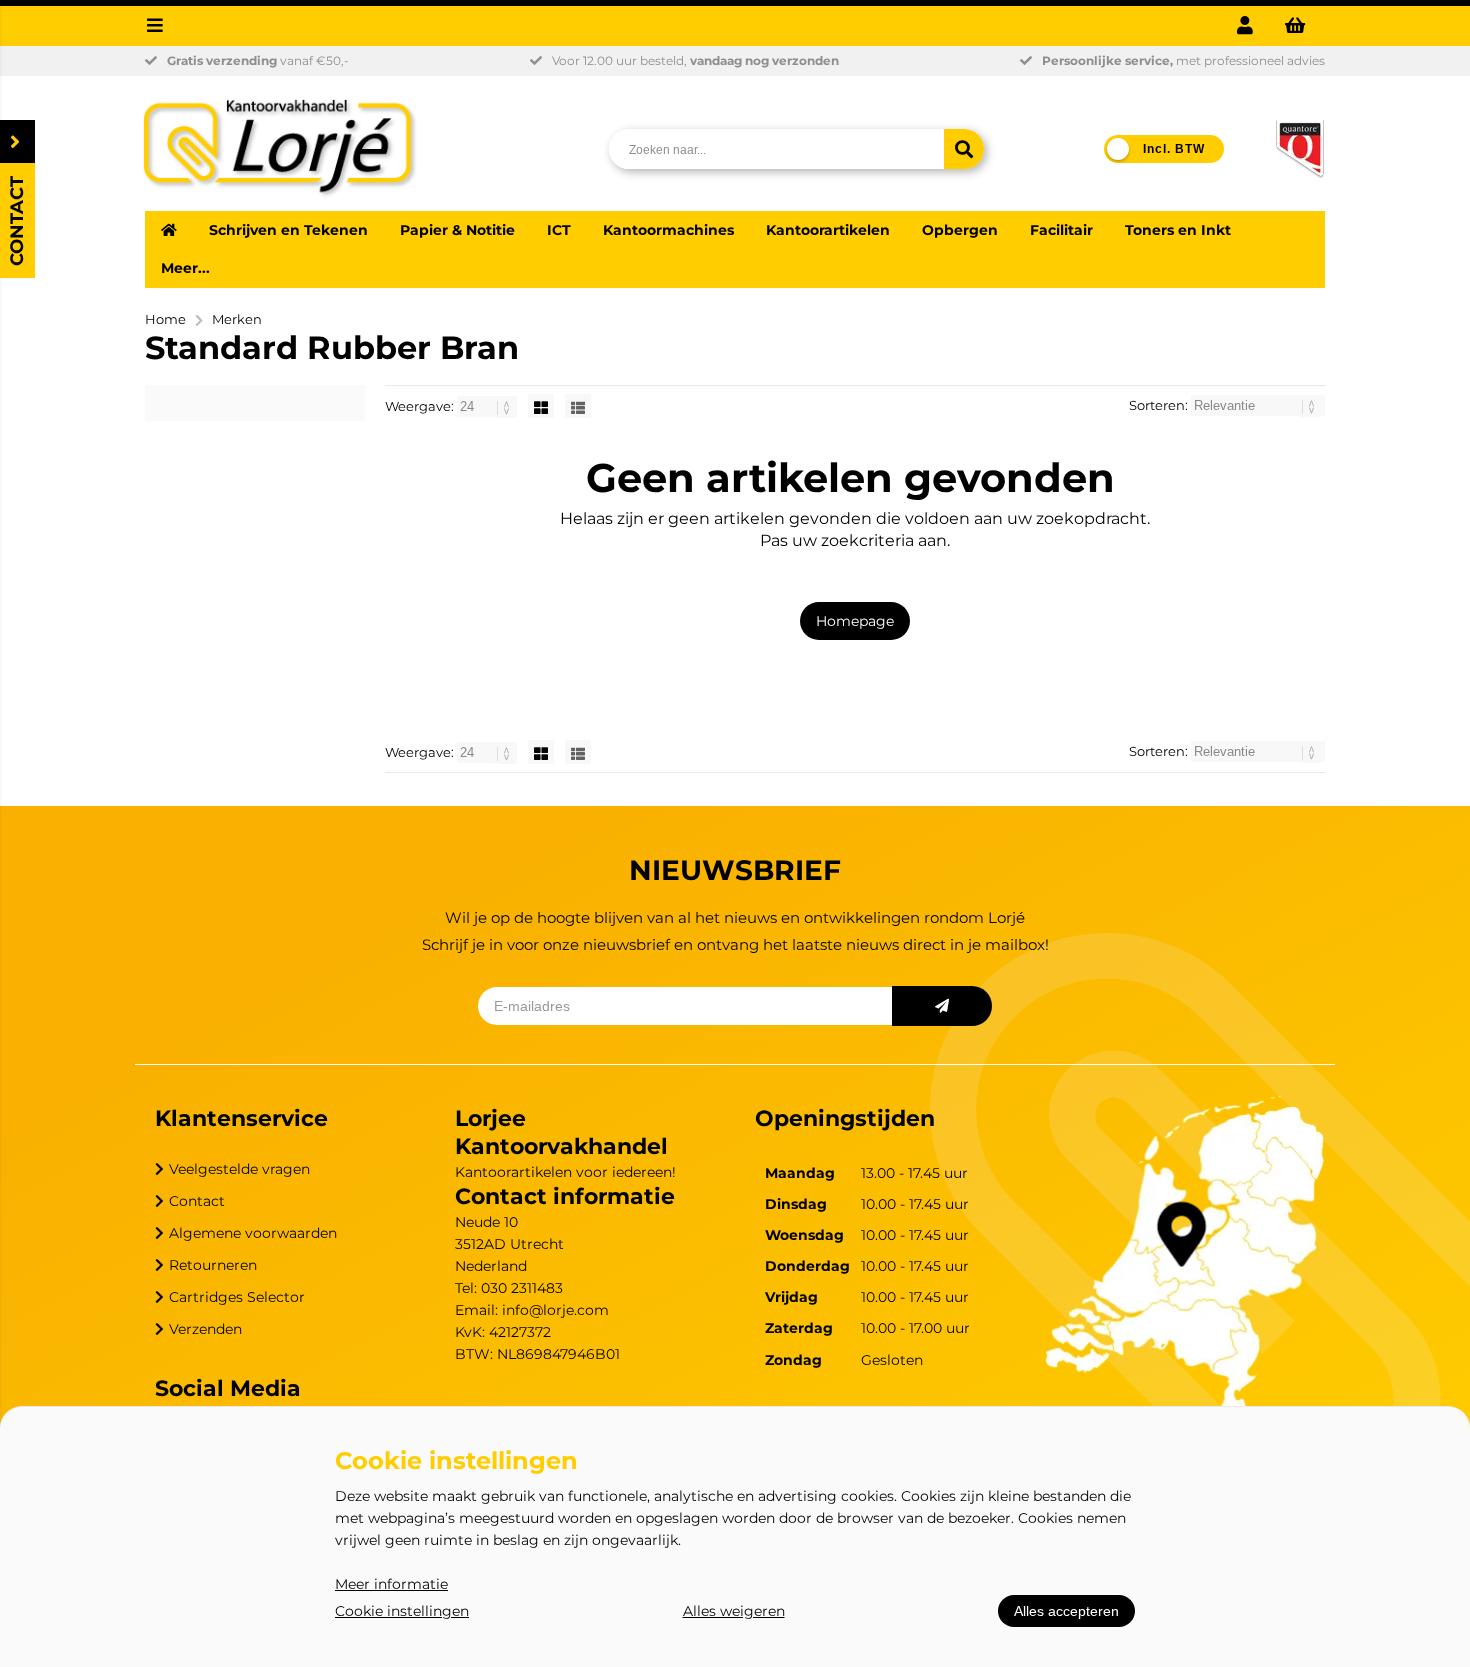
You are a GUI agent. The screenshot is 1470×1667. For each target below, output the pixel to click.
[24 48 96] (488, 406)
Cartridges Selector (237, 1297)
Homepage (855, 621)
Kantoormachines (668, 230)
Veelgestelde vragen (239, 1169)
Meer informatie (391, 1584)
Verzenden (205, 1329)
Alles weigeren (734, 1611)
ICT (559, 230)
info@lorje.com (555, 1310)
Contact (197, 1201)
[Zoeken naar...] (964, 149)
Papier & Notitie (457, 230)
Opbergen (960, 230)
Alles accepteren (1066, 1611)
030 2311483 (522, 1288)
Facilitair (1061, 230)
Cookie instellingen (402, 1611)
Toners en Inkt (1178, 230)
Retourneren (213, 1265)
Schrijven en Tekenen (288, 230)
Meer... (185, 268)
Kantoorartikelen (828, 230)
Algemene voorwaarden (253, 1233)
